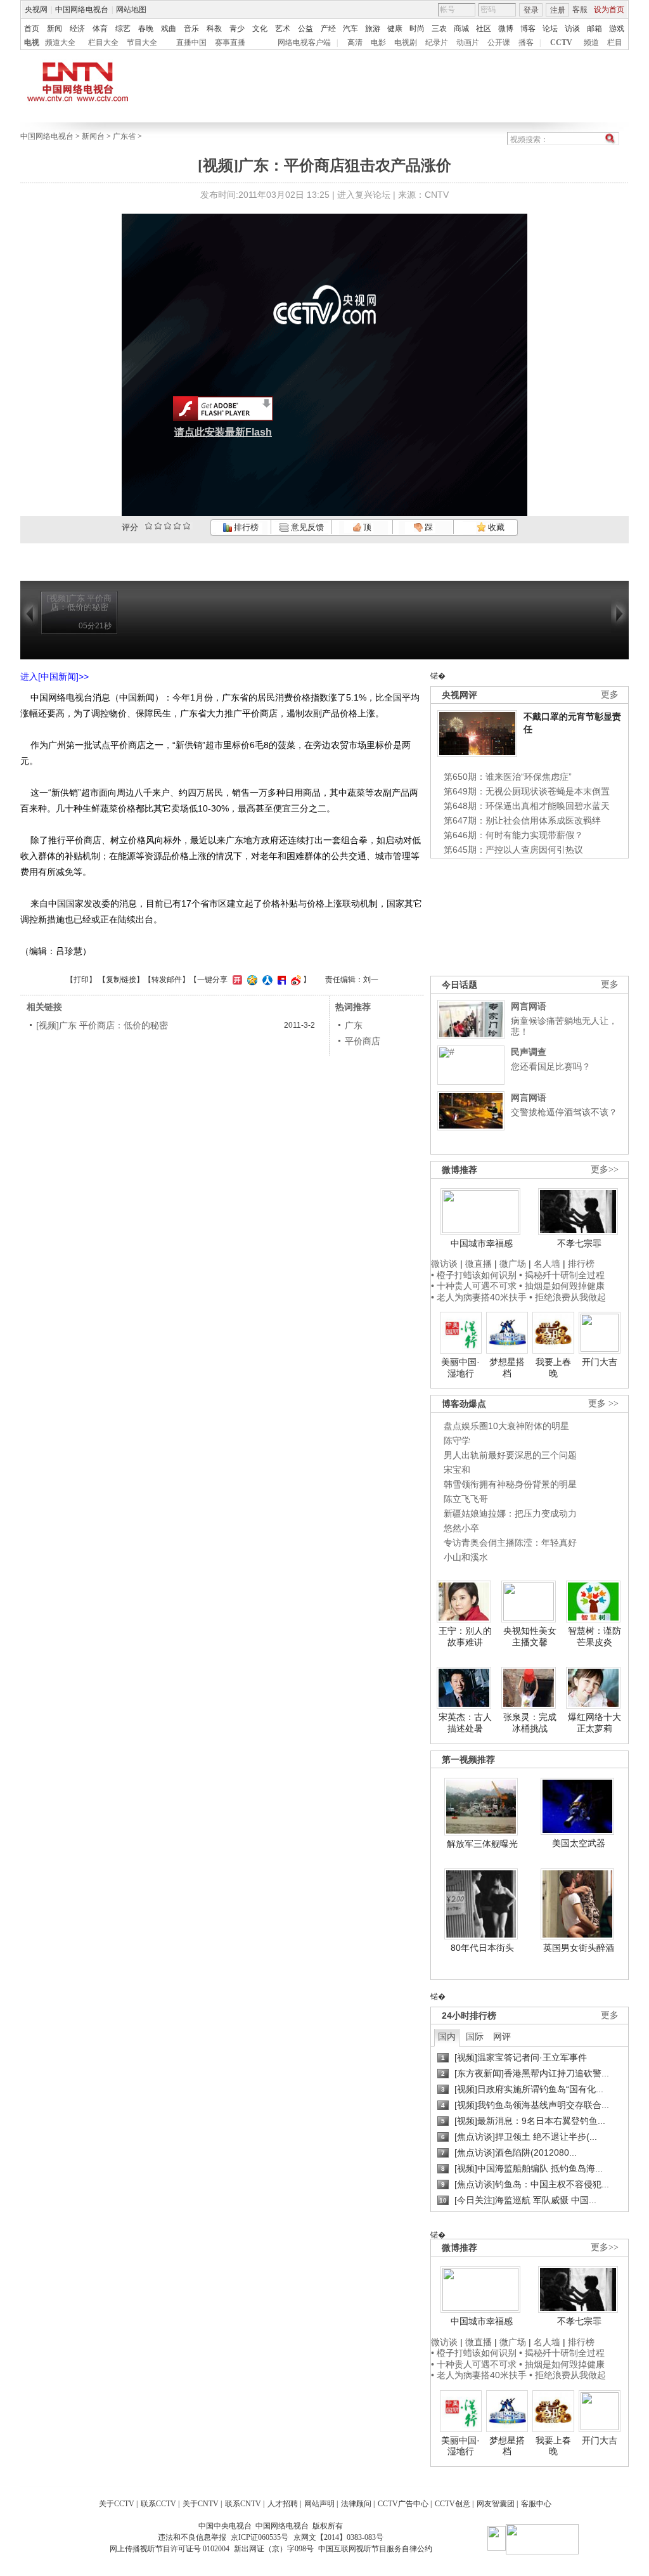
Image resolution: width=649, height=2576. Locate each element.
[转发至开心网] (236, 980)
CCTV (561, 42)
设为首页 (609, 10)
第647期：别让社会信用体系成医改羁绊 (522, 820)
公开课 (499, 42)
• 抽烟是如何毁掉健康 (562, 1286)
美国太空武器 (579, 1843)
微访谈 (444, 1264)
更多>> (605, 1169)
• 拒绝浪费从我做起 (568, 1297)
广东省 (124, 136)
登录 (531, 10)
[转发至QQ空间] (251, 980)
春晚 (146, 29)
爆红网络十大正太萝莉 (594, 1723)
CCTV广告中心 (403, 2504)
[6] (168, 526)
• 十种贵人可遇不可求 (475, 1286)
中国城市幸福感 (482, 1243)
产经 (328, 29)
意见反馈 (306, 527)
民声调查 (529, 1052)
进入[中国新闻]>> (55, 676)
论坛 (550, 29)
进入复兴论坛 (364, 195)
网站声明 (319, 2504)
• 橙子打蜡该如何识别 (474, 1275)
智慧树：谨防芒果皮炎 (594, 1636)
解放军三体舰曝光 (482, 1844)
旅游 (373, 29)
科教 (214, 29)
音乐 (191, 29)
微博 (506, 29)
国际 (475, 2036)
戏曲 (169, 29)
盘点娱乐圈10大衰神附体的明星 (506, 1426)
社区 (484, 29)
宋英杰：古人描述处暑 (465, 1723)
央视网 (36, 10)
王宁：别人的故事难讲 (465, 1636)
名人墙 (547, 1264)
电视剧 (406, 42)
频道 (591, 42)
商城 (461, 29)
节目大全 (142, 42)
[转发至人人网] (266, 980)
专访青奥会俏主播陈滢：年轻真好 (510, 1543)
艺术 (283, 29)
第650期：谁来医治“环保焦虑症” (508, 777)
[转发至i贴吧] (280, 980)
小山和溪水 (466, 1557)
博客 (528, 29)
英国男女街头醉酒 (579, 1948)
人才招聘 (283, 2504)
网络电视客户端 (304, 42)
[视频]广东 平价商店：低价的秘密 (102, 1025)
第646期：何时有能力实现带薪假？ (513, 835)
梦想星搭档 (507, 1368)
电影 (378, 42)
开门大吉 (600, 1362)
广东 (354, 1025)
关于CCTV (117, 2504)
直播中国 (191, 42)
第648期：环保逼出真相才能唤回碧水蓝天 (527, 806)
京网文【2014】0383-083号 (338, 2537)
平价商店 (363, 1041)
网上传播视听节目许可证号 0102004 (170, 2549)
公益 (305, 29)
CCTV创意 (453, 2504)
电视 (32, 42)
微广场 (513, 1264)
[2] (149, 526)
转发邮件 (167, 980)
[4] (158, 526)
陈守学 (457, 1440)
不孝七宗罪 (579, 1243)
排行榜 (245, 527)
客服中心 (536, 2504)
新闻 (55, 29)
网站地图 (131, 10)
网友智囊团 (496, 2504)
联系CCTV (158, 2504)
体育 (100, 29)
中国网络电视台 (82, 10)
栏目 (615, 42)
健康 (395, 29)
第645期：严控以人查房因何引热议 (513, 850)
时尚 (417, 29)
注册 (558, 10)
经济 (77, 29)
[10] (187, 526)
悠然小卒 (461, 1528)
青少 (237, 29)
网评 (502, 2036)
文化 (260, 29)
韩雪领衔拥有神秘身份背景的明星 (510, 1484)
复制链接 (121, 980)
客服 (580, 10)
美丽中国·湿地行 (460, 1368)
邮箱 (594, 29)
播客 (526, 42)
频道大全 (60, 42)
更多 (610, 695)
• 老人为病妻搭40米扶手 (479, 1297)
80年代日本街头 (482, 1948)
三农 (439, 29)
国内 (447, 2036)
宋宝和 (457, 1470)
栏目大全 (103, 42)
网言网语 (529, 1006)
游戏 (617, 29)
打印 (81, 980)
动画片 (468, 42)
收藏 (495, 527)
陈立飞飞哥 (466, 1499)
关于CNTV (201, 2504)
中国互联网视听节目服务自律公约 (375, 2549)
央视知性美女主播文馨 (530, 1636)
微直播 (479, 1264)
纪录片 (437, 42)
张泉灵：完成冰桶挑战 (530, 1723)
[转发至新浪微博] (294, 980)
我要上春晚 (553, 1368)
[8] (177, 526)
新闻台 (93, 136)
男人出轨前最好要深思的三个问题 (510, 1455)
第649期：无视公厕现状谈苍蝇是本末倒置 (527, 791)
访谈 (572, 29)
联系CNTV (243, 2504)
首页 (32, 29)
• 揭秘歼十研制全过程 (562, 1275)
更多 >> (603, 1403)
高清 (355, 42)
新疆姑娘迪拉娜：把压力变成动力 (510, 1513)
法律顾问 (356, 2504)
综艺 (123, 29)
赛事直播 (230, 42)
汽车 (350, 29)
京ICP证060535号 (260, 2537)
